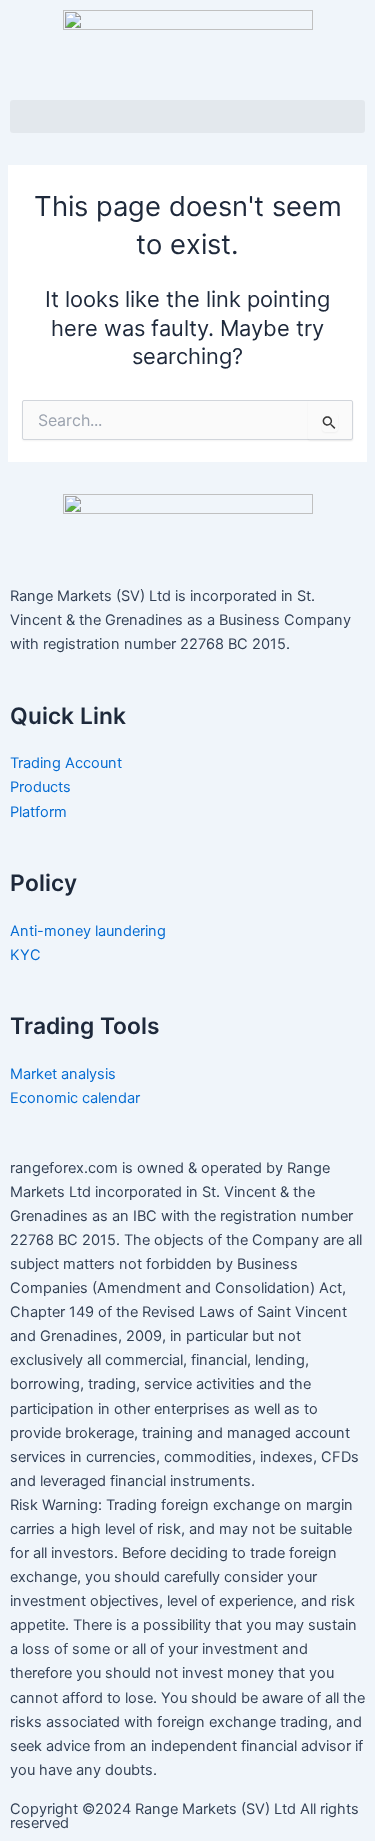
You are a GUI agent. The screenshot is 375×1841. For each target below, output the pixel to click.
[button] (187, 116)
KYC (27, 955)
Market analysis (65, 1074)
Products (40, 787)
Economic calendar (77, 1098)
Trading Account (66, 763)
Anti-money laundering (88, 931)
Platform (38, 812)
